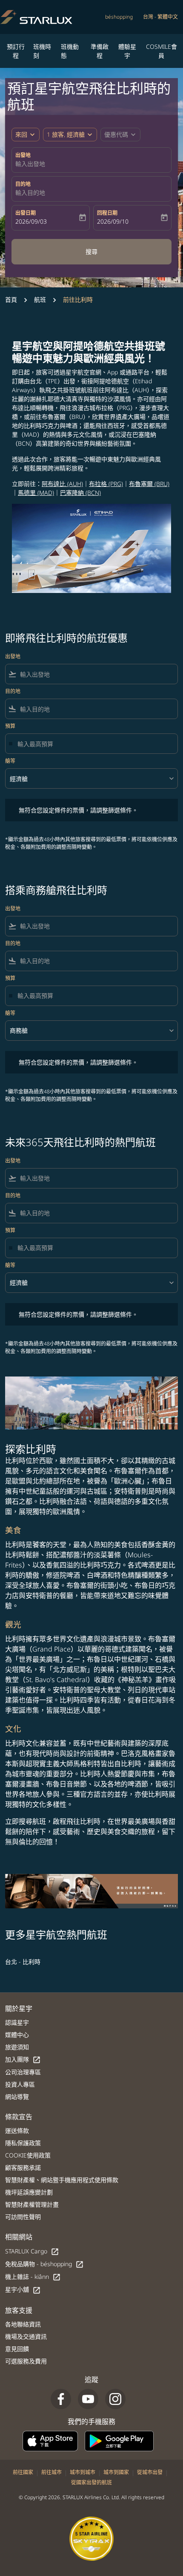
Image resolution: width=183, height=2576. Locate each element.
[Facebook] (61, 2399)
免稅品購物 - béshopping (44, 2264)
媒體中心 (17, 2035)
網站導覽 (17, 2097)
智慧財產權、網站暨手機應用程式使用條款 (62, 2180)
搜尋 (91, 251)
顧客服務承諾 (23, 2167)
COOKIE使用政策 (28, 2155)
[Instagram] (115, 2399)
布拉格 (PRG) (106, 484)
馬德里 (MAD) (36, 493)
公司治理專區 (23, 2072)
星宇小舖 (23, 2290)
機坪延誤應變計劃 (29, 2192)
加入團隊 (23, 2060)
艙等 (10, 761)
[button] (70, 135)
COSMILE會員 (162, 51)
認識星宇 (17, 2022)
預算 (10, 726)
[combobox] (97, 674)
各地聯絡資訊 (23, 2324)
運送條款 (17, 2131)
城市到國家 (116, 2472)
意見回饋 (17, 2349)
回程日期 (107, 213)
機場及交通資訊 (26, 2336)
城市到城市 (83, 2472)
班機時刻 (42, 51)
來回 (21, 134)
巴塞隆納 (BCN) (80, 493)
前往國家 (23, 2472)
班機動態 (70, 51)
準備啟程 (100, 51)
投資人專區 (20, 2084)
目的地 (23, 184)
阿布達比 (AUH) (62, 484)
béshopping (119, 17)
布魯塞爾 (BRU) (149, 484)
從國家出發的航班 (91, 2482)
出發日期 (26, 213)
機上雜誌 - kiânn (33, 2277)
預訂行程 (16, 51)
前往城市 (51, 2472)
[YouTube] (88, 2399)
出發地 (23, 155)
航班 (40, 299)
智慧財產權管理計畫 (32, 2204)
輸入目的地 (30, 192)
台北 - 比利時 (23, 1962)
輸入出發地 (30, 164)
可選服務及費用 (26, 2361)
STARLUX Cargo (32, 2252)
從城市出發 (150, 2472)
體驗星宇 (127, 51)
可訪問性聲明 (23, 2217)
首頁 (11, 299)
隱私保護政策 (23, 2143)
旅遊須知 (17, 2047)
